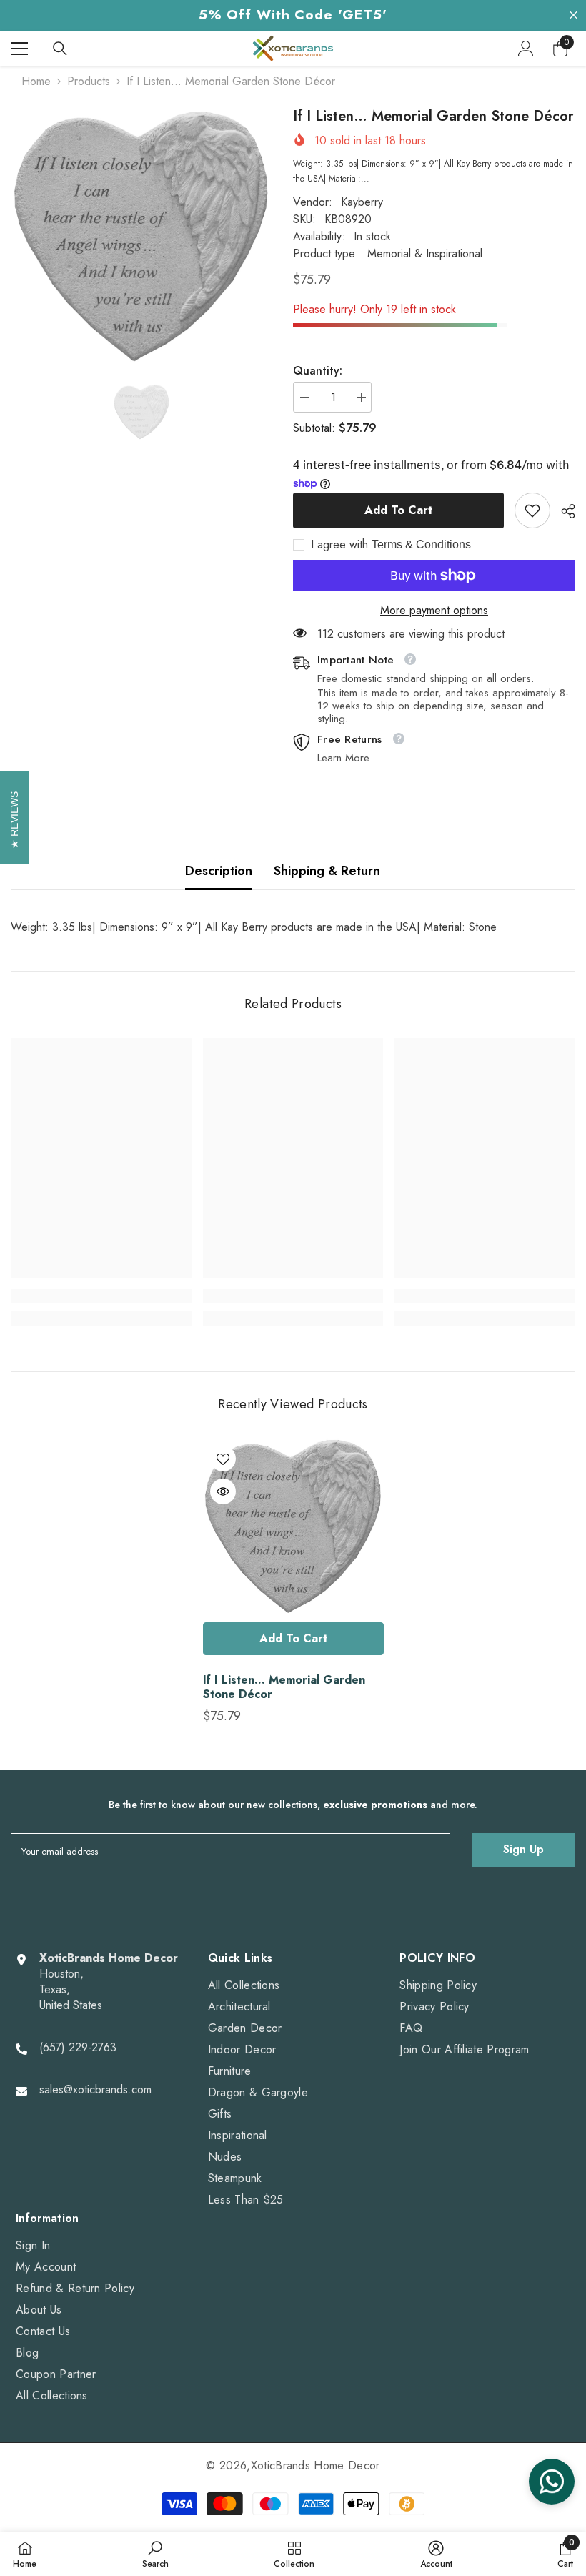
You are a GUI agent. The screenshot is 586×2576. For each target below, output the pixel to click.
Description (219, 871)
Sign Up (523, 1849)
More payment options (434, 611)
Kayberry (362, 202)
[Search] (60, 49)
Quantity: (318, 371)
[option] (141, 238)
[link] (532, 510)
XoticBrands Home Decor (316, 2466)
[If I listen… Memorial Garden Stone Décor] (293, 1527)
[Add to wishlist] (223, 1459)
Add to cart (398, 510)
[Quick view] (223, 1491)
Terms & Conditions (421, 544)
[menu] (19, 49)
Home (36, 82)
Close (573, 15)
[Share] (563, 511)
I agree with (339, 545)
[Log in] (526, 49)
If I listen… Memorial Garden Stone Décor (284, 1687)
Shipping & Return (327, 871)
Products (89, 82)
